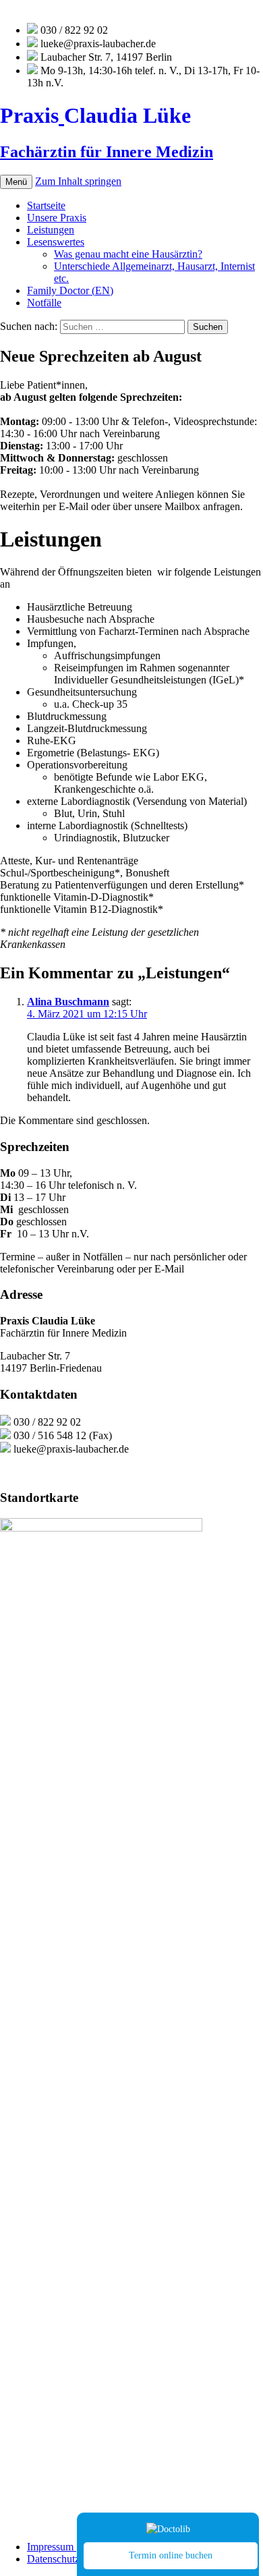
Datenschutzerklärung (74, 2559)
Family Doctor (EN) (70, 290)
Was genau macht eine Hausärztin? (128, 254)
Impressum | (53, 2547)
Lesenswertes (56, 242)
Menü (16, 182)
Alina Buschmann (68, 1002)
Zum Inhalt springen (78, 181)
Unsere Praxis (57, 218)
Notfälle (44, 303)
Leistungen (51, 230)
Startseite (46, 205)
